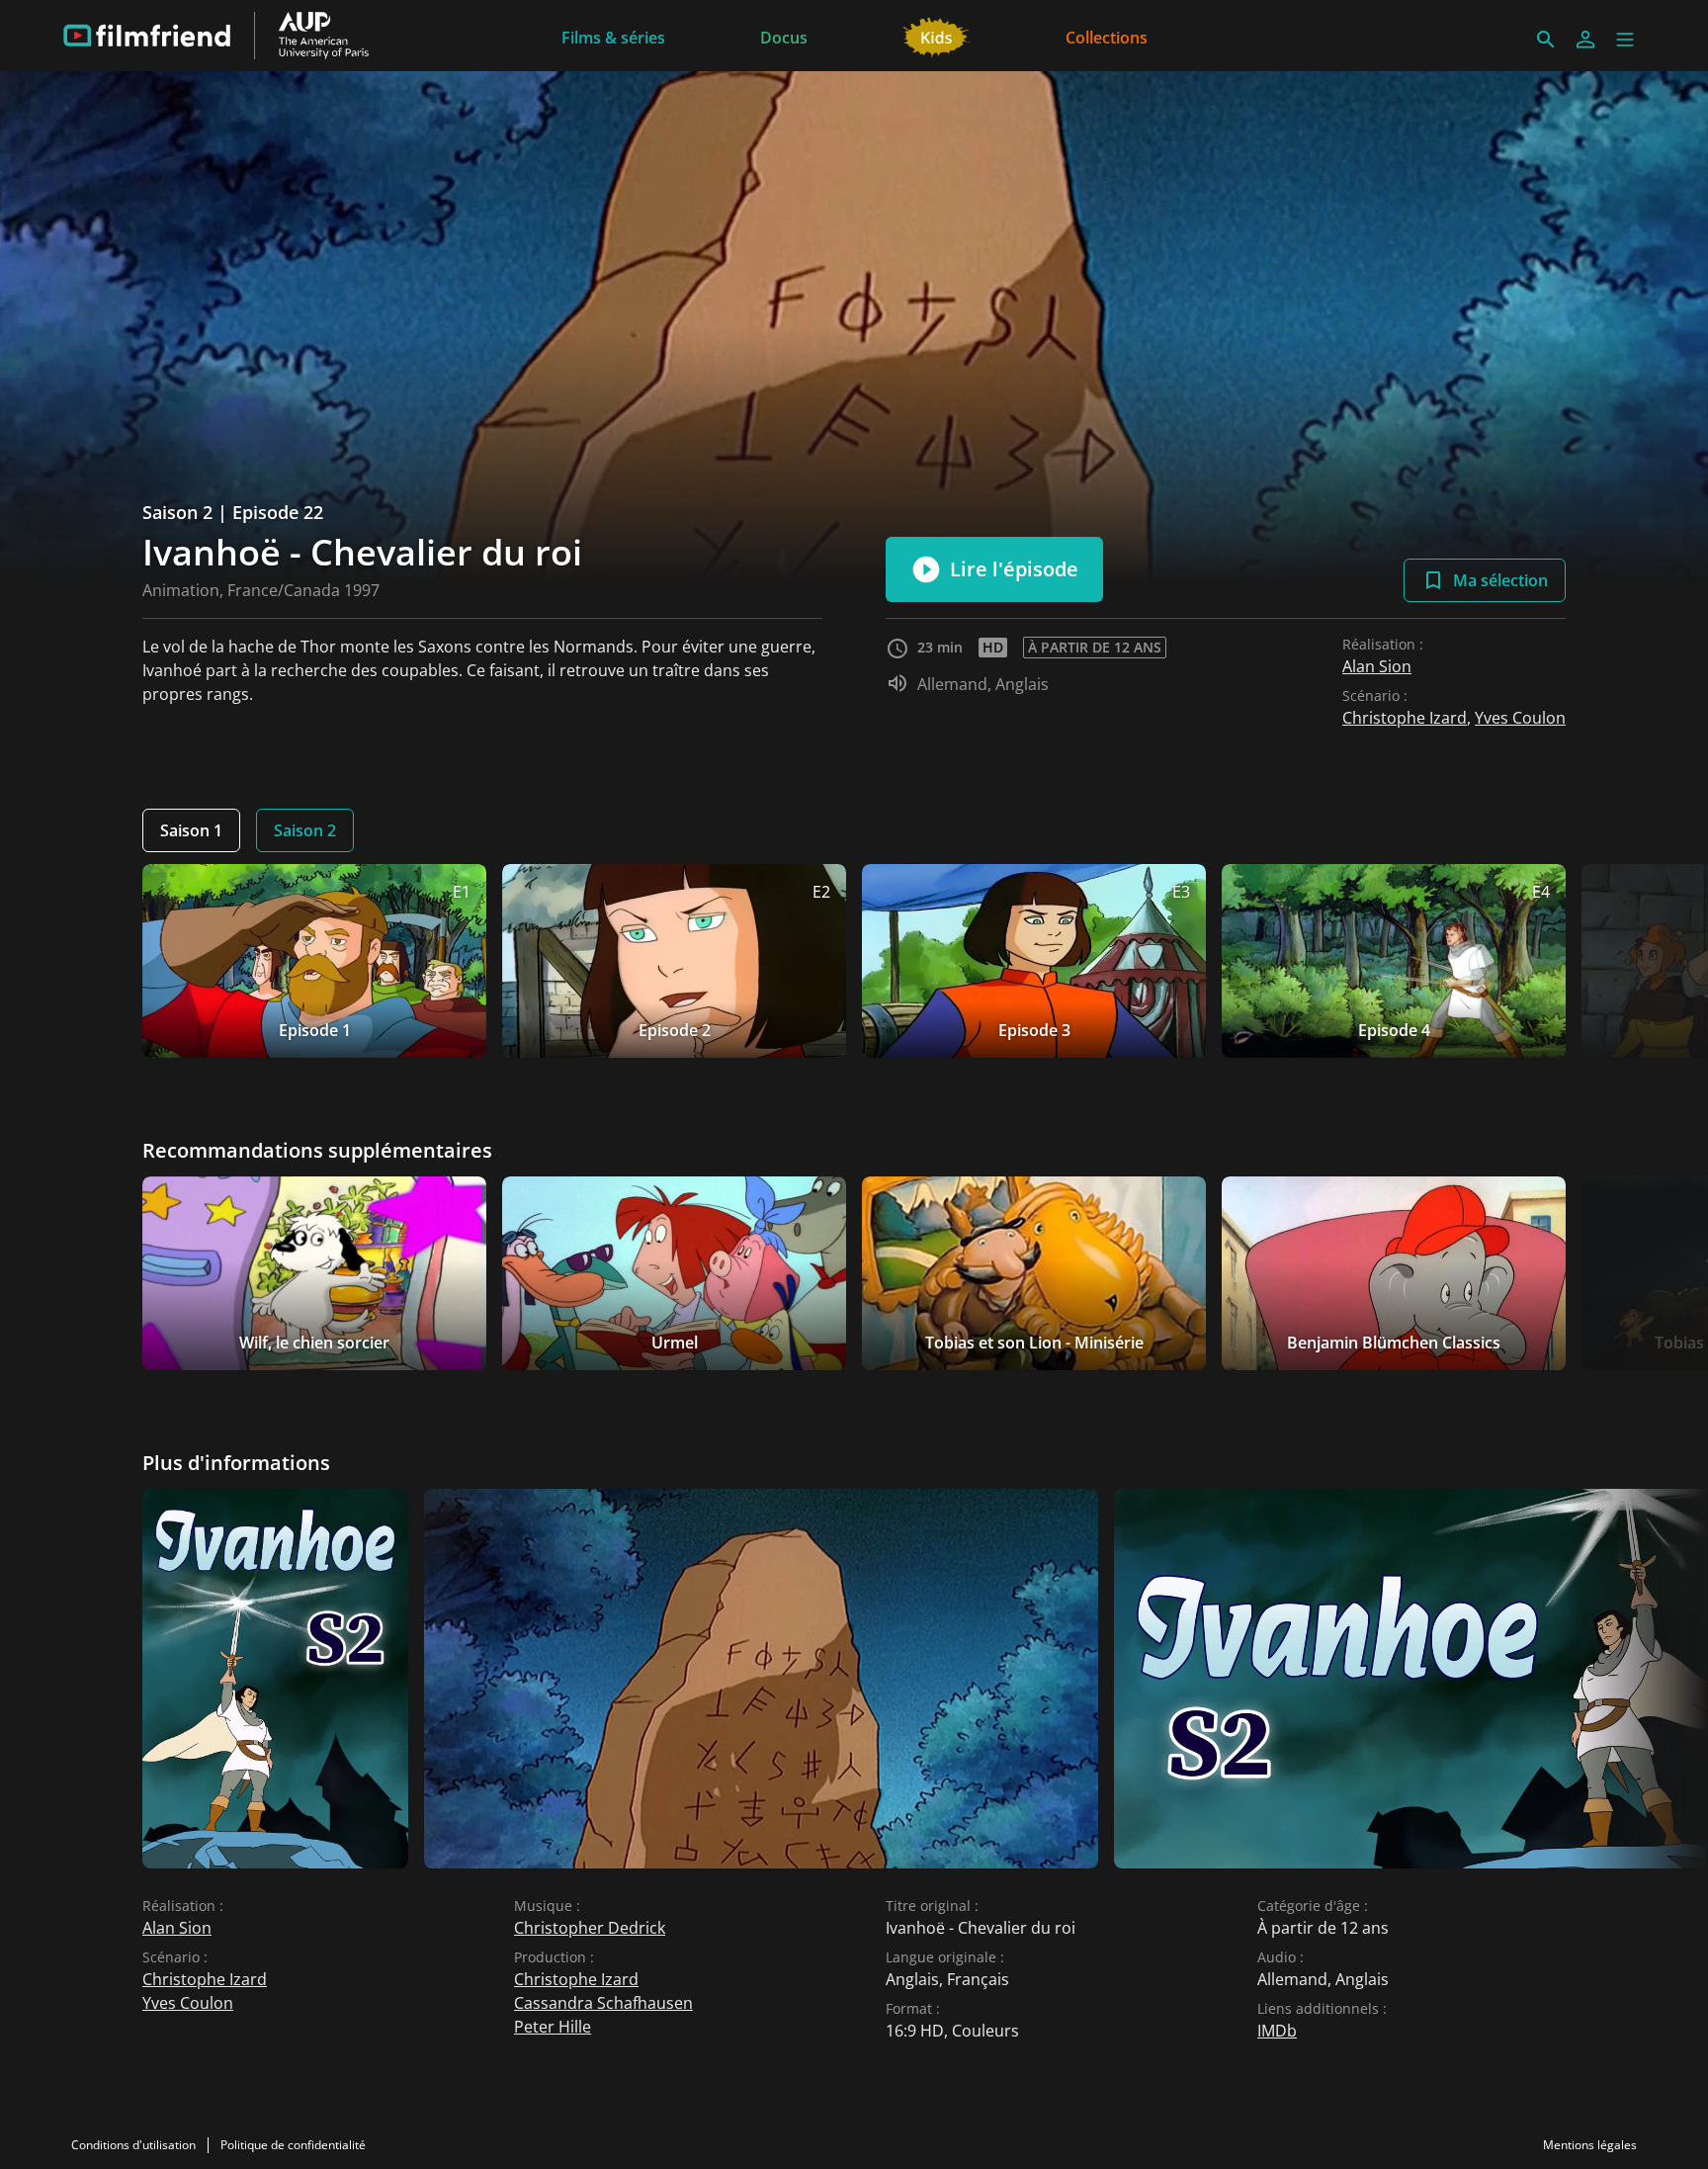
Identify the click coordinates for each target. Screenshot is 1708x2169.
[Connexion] (1585, 40)
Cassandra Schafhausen (603, 2003)
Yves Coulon (1520, 718)
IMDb (1277, 2031)
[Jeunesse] (937, 36)
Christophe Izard (1405, 718)
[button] (1625, 40)
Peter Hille (553, 2027)
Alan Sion (1377, 666)
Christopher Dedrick (590, 1928)
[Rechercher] (1546, 40)
